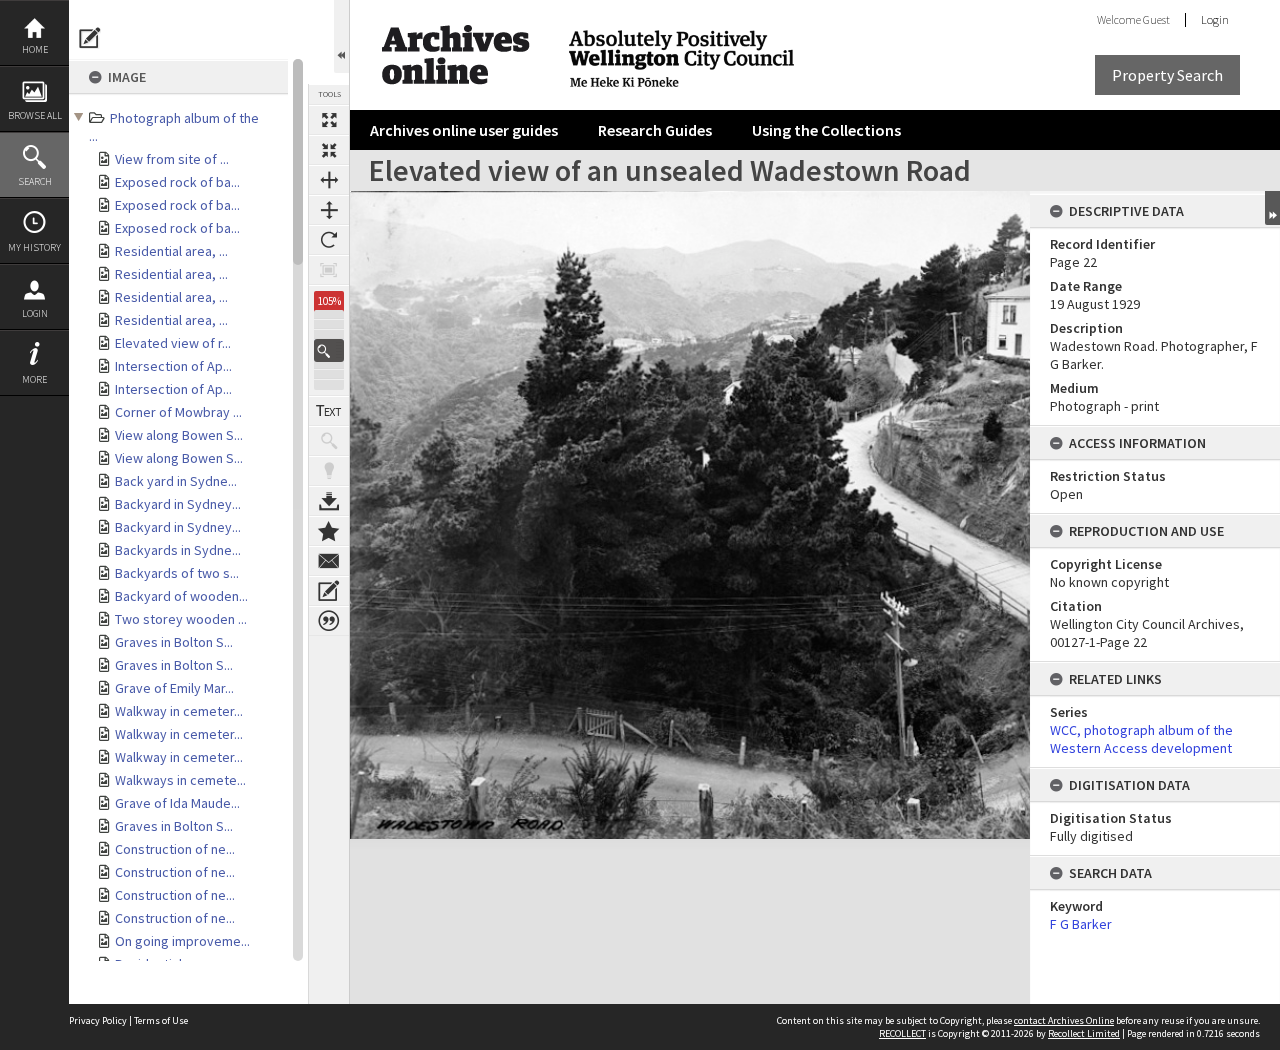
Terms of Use (161, 1020)
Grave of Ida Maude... (177, 803)
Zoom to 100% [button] (329, 270)
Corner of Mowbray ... (178, 412)
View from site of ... (172, 159)
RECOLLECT (902, 1033)
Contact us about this (329, 561)
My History (34, 247)
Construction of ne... (175, 849)
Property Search (1167, 75)
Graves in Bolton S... (174, 642)
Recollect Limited (1084, 1033)
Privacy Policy (98, 1020)
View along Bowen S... (179, 435)
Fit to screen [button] (329, 150)
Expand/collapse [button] (1272, 208)
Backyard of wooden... (181, 596)
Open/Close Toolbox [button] (341, 36)
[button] (329, 350)
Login (35, 313)
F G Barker (1081, 924)
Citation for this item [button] (329, 621)
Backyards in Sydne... (178, 550)
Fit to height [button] (329, 210)
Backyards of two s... (177, 573)
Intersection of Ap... (173, 366)
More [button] (34, 379)
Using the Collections (826, 130)
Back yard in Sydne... (176, 481)
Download (329, 501)
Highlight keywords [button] (329, 471)
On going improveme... (182, 941)
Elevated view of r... (173, 343)
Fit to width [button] (329, 180)
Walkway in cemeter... (179, 711)
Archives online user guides (464, 130)
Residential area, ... (171, 251)
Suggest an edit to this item (90, 38)
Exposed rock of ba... (177, 182)
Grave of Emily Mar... (174, 688)
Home (35, 49)
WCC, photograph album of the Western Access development (1141, 739)
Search (35, 181)
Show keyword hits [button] (329, 441)
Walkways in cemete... (180, 780)
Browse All (35, 115)
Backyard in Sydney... (178, 504)
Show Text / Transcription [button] (329, 411)
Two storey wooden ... (181, 619)
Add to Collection (329, 531)
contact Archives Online (1064, 1020)
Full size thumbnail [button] (329, 120)
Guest (1156, 19)
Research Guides (655, 130)
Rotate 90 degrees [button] (329, 240)
